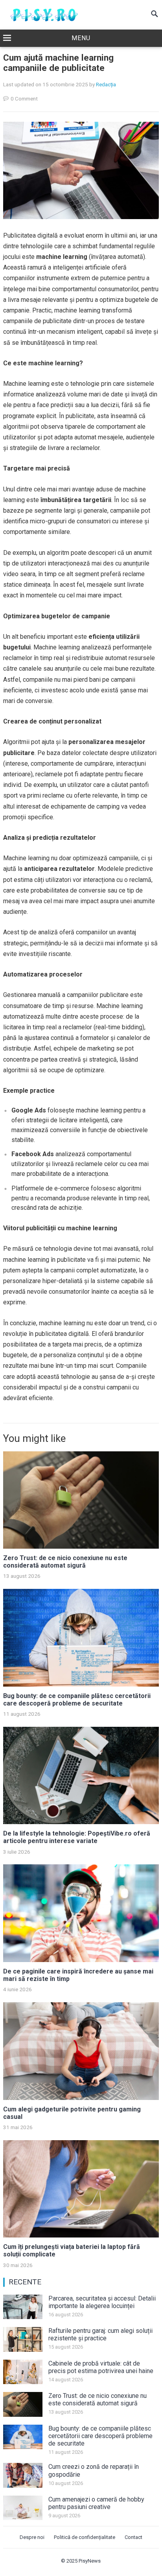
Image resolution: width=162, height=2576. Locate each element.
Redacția (106, 84)
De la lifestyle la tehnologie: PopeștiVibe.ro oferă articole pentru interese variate (77, 1837)
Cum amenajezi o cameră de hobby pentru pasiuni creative (96, 2503)
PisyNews (90, 2561)
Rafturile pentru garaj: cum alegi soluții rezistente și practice (100, 2334)
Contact (133, 2537)
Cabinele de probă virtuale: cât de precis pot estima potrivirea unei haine (101, 2367)
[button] (81, 39)
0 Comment (24, 99)
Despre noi (32, 2537)
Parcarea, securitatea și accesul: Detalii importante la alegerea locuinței (102, 2302)
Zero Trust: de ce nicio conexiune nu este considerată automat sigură (65, 1562)
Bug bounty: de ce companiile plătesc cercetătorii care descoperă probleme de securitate (77, 1700)
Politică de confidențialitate (85, 2537)
